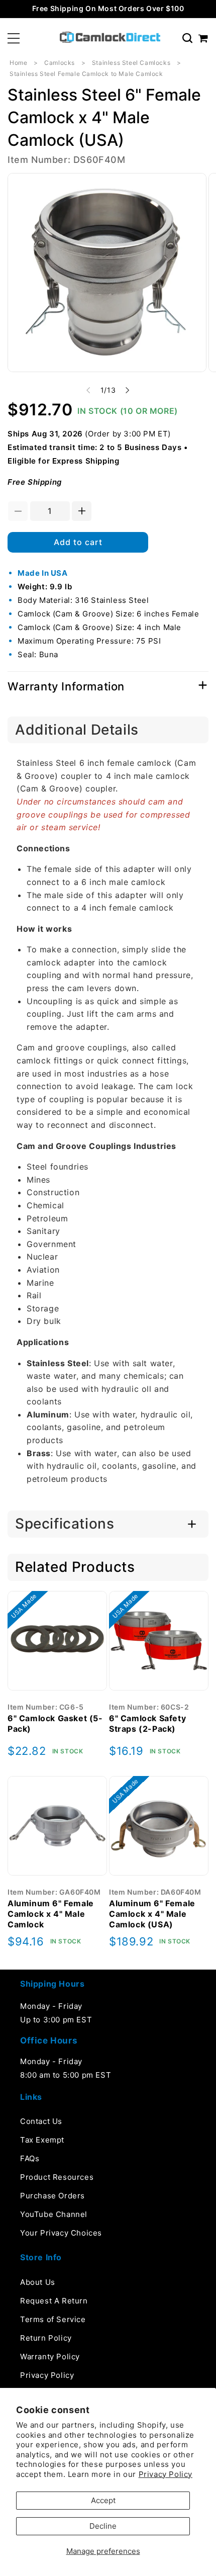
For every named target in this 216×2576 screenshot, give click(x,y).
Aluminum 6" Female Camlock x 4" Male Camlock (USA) (152, 1914)
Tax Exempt (42, 2140)
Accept (103, 2500)
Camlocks (60, 63)
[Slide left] (88, 390)
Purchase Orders (52, 2196)
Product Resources (57, 2177)
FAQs (30, 2158)
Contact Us (41, 2121)
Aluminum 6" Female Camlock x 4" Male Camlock (51, 1914)
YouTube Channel (54, 2214)
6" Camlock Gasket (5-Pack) (55, 1723)
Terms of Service (53, 2319)
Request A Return (54, 2301)
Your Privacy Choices (61, 2233)
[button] (14, 38)
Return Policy (46, 2338)
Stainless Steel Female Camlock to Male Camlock (86, 74)
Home (18, 63)
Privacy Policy (166, 2474)
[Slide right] (128, 390)
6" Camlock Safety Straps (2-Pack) (147, 1723)
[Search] (187, 38)
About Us (38, 2282)
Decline (103, 2526)
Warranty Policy (50, 2357)
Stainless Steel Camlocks (131, 63)
